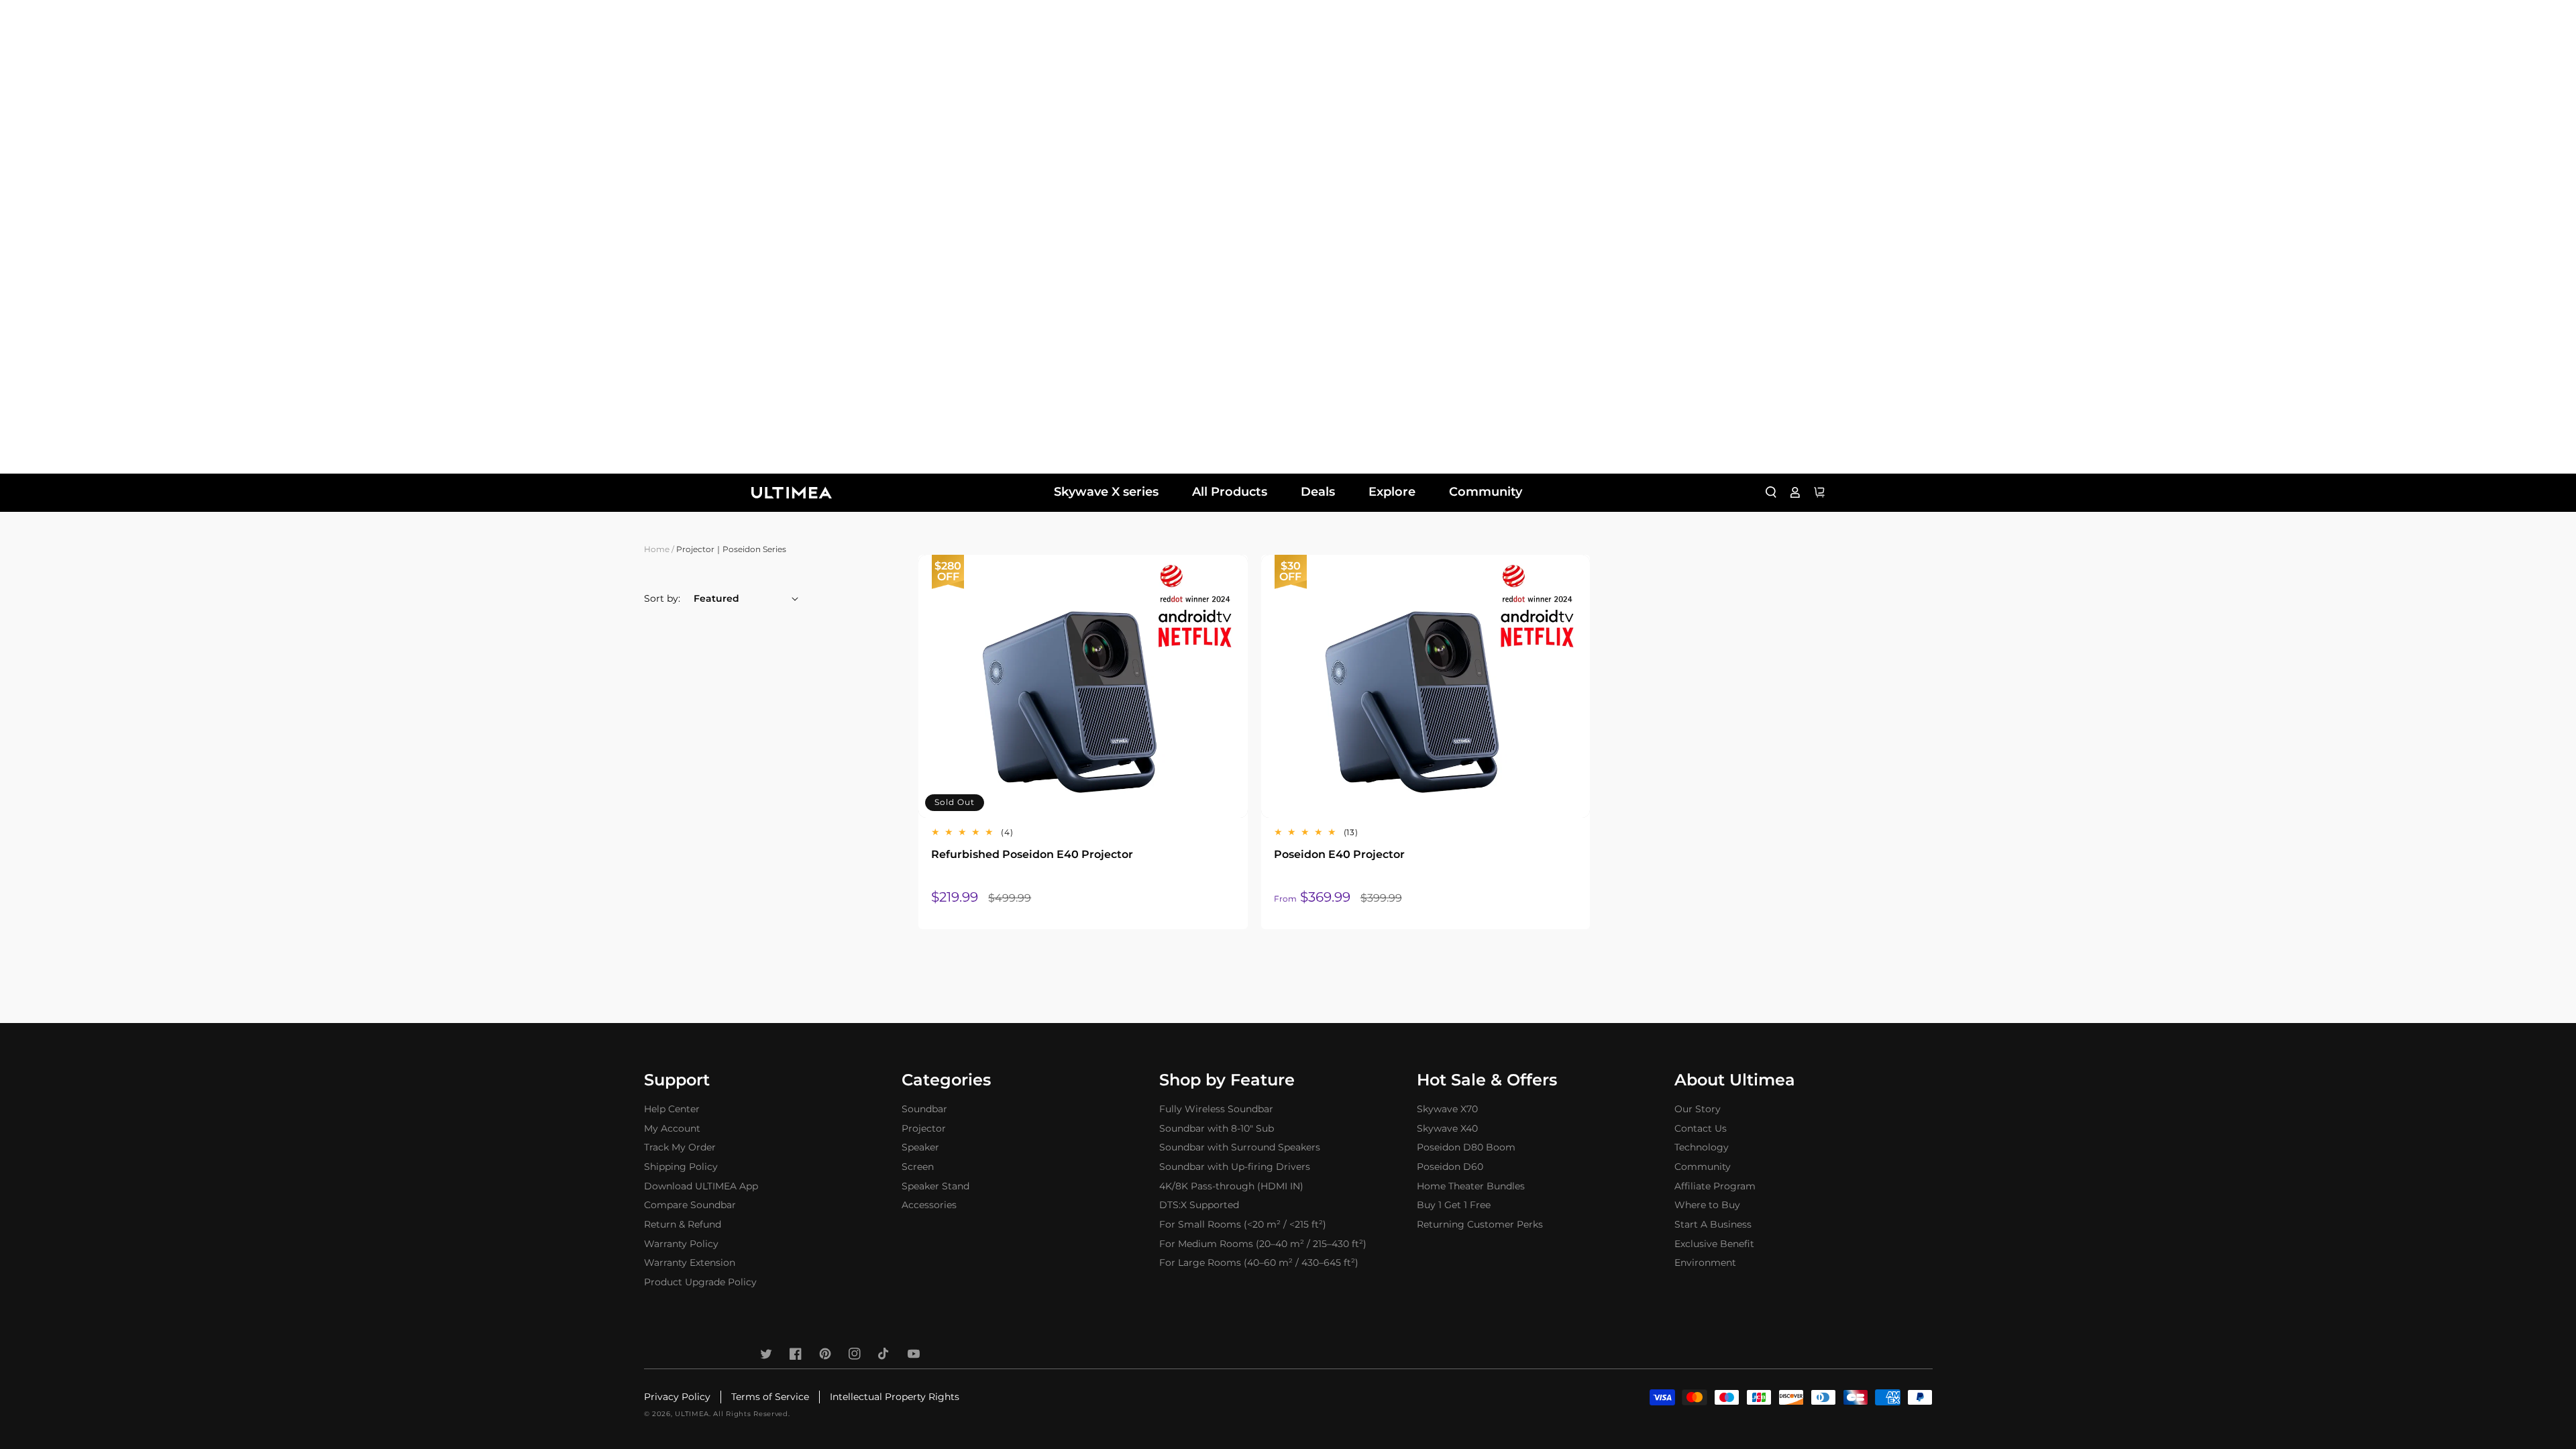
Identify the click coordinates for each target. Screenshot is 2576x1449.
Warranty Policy (681, 1244)
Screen (918, 1167)
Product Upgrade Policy (700, 1282)
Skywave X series (1106, 492)
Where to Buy (1707, 1205)
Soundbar (924, 1109)
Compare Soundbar (690, 1205)
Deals (1318, 492)
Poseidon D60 (1450, 1167)
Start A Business (1713, 1224)
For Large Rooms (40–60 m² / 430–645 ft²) (1259, 1263)
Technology (1702, 1147)
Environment (1705, 1263)
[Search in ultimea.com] (1771, 492)
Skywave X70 (1447, 1109)
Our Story (1698, 1109)
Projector (924, 1128)
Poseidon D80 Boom (1466, 1147)
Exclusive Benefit (1714, 1244)
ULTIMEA (692, 1414)
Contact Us (1701, 1128)
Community (1486, 492)
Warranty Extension (690, 1263)
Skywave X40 (1447, 1128)
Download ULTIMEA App (701, 1186)
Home (657, 549)
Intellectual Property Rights (895, 1397)
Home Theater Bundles (1471, 1186)
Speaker (920, 1147)
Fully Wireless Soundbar (1216, 1109)
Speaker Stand (935, 1186)
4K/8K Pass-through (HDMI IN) (1231, 1186)
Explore (1392, 492)
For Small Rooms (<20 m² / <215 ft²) (1243, 1224)
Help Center (672, 1109)
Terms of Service (770, 1397)
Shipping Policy (681, 1167)
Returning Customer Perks (1480, 1224)
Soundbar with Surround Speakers (1240, 1147)
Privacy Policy (677, 1397)
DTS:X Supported (1199, 1205)
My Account (672, 1128)
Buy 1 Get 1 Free (1454, 1205)
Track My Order (680, 1147)
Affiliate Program (1715, 1186)
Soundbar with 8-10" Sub (1217, 1128)
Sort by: (662, 598)
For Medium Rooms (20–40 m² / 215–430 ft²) (1263, 1244)
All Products (1230, 492)
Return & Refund (683, 1224)
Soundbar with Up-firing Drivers (1235, 1167)
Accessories (929, 1205)
